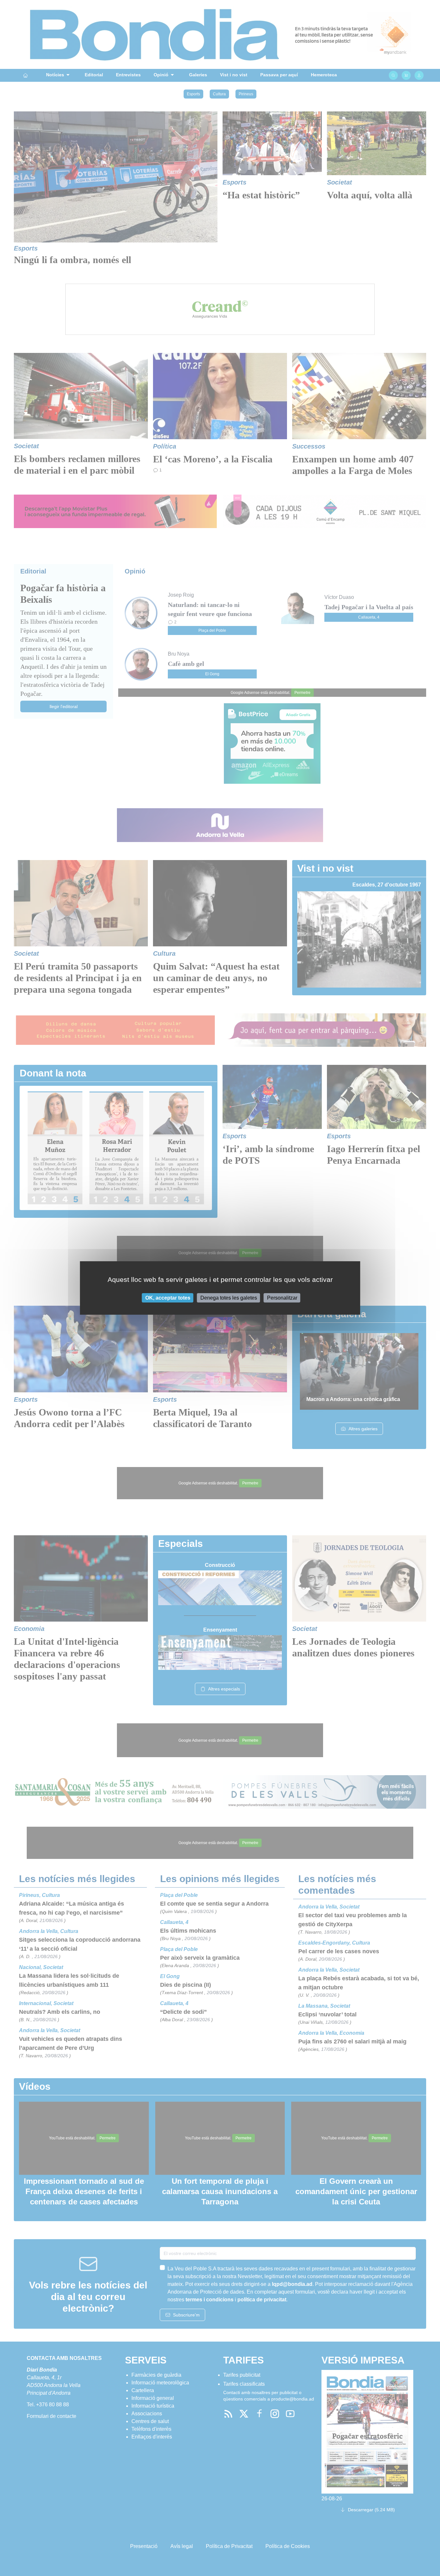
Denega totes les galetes (229, 1298)
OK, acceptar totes (168, 1298)
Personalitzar (282, 1298)
